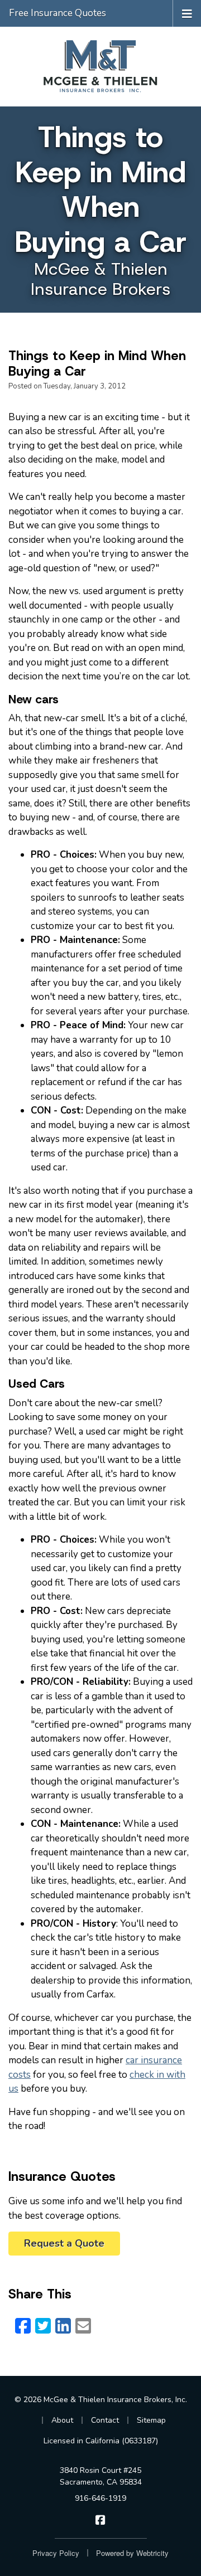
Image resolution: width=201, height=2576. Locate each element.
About (62, 2420)
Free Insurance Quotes (58, 13)
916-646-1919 (100, 2498)
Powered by (132, 2553)
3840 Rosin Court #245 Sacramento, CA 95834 (101, 2476)
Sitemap (151, 2420)
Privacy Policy (56, 2553)
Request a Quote (64, 2243)
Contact (105, 2420)
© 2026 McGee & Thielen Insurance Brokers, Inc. (101, 2400)
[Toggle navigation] (187, 13)
